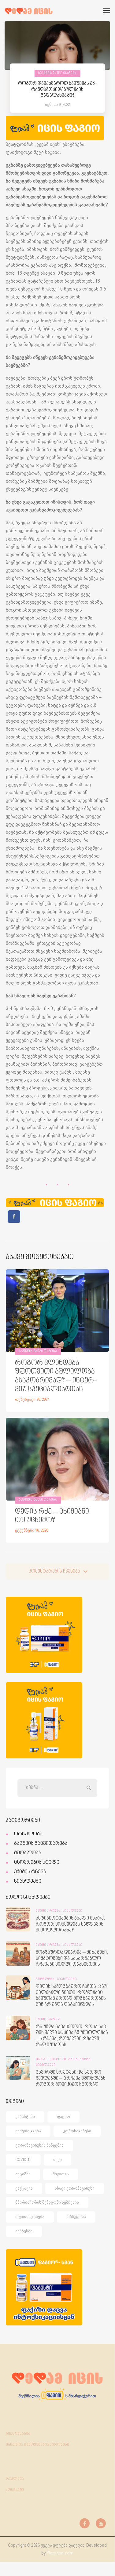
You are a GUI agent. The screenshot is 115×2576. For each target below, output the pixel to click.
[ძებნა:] (57, 1788)
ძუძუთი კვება (28, 2131)
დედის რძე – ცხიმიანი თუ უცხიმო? (52, 1516)
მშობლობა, (46, 1979)
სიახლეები (28, 1881)
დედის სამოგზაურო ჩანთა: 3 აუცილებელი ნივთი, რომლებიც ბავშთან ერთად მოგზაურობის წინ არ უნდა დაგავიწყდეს (72, 1996)
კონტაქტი (15, 2490)
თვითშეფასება (30, 2217)
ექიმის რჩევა (30, 1872)
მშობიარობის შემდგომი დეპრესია (47, 2202)
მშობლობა (28, 1853)
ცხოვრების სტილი (37, 1862)
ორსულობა (28, 1834)
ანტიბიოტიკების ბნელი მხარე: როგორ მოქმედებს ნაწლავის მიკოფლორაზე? (70, 1924)
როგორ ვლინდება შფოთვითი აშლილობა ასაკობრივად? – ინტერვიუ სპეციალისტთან (56, 1376)
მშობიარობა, (80, 2060)
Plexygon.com (60, 2553)
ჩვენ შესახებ (18, 2434)
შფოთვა (61, 2174)
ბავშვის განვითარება (57, 73)
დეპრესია (24, 2231)
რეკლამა (15, 2479)
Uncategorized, (52, 2060)
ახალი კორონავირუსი (75, 2188)
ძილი (57, 2160)
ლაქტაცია (24, 2188)
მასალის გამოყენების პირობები (37, 2445)
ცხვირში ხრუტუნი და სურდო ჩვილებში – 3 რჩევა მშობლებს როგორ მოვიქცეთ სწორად (71, 2079)
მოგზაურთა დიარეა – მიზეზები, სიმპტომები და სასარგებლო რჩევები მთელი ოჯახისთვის (72, 1959)
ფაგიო (63, 2117)
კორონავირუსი (77, 2131)
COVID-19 (23, 2160)
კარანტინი (25, 2117)
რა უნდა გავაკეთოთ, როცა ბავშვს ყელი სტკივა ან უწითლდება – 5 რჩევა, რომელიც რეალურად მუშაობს (72, 2036)
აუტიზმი (23, 2174)
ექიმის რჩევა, (49, 1911)
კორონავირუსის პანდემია (39, 2145)
